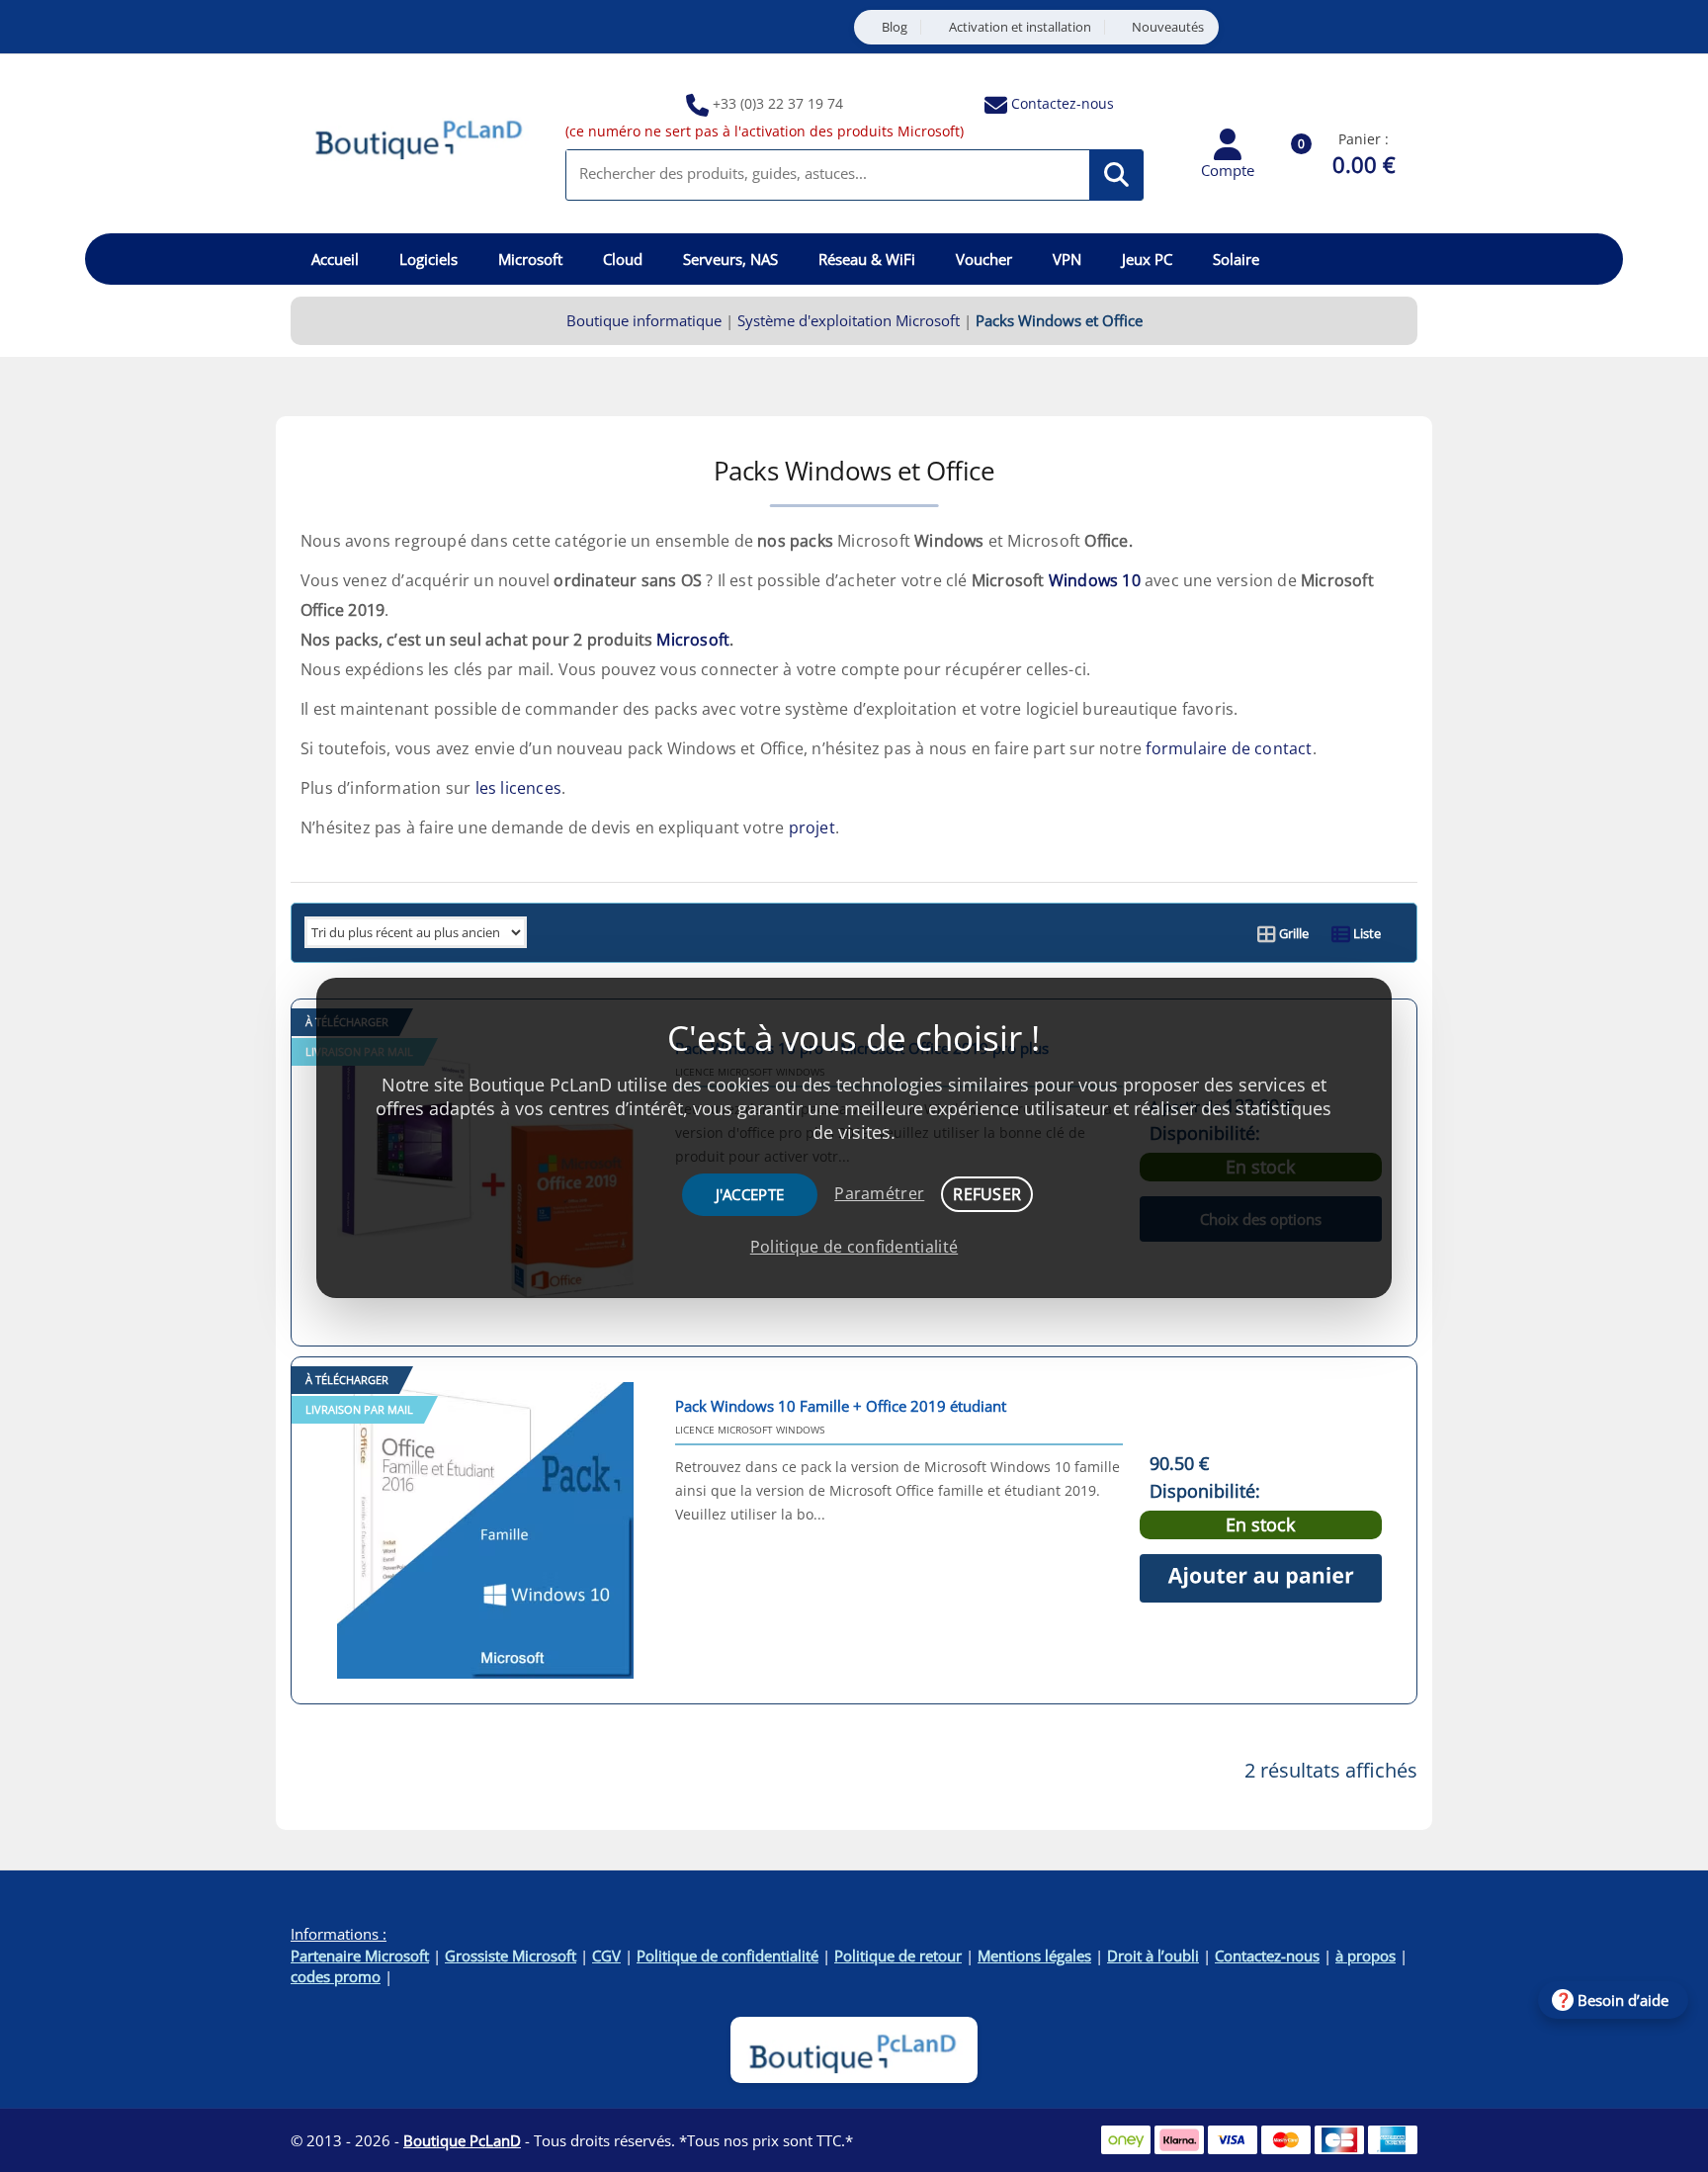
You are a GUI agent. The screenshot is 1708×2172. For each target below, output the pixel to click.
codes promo (336, 1976)
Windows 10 (1095, 580)
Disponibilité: (1205, 1491)
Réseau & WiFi (867, 259)
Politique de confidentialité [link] (854, 1247)
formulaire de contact (1229, 748)
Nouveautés (1168, 27)
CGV (606, 1955)
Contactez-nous (1063, 103)
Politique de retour (898, 1955)
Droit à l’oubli (1153, 1955)
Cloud (623, 259)
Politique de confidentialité (727, 1955)
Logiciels (428, 259)
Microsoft (530, 259)
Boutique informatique (644, 320)
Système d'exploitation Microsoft (849, 320)
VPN (1067, 259)
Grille (1292, 933)
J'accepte (750, 1194)
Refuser (987, 1194)
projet (812, 827)
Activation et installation (1020, 27)
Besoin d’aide (1623, 2000)
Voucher (984, 259)
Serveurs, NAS (730, 259)
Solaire (1236, 259)
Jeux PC (1147, 259)
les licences (518, 788)
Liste (1366, 933)
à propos (1366, 1955)
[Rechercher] (1116, 175)
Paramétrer (879, 1193)
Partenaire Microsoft (360, 1955)
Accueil (335, 259)
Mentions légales (1034, 1955)
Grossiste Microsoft (511, 1955)
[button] (1261, 1578)
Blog (895, 27)
